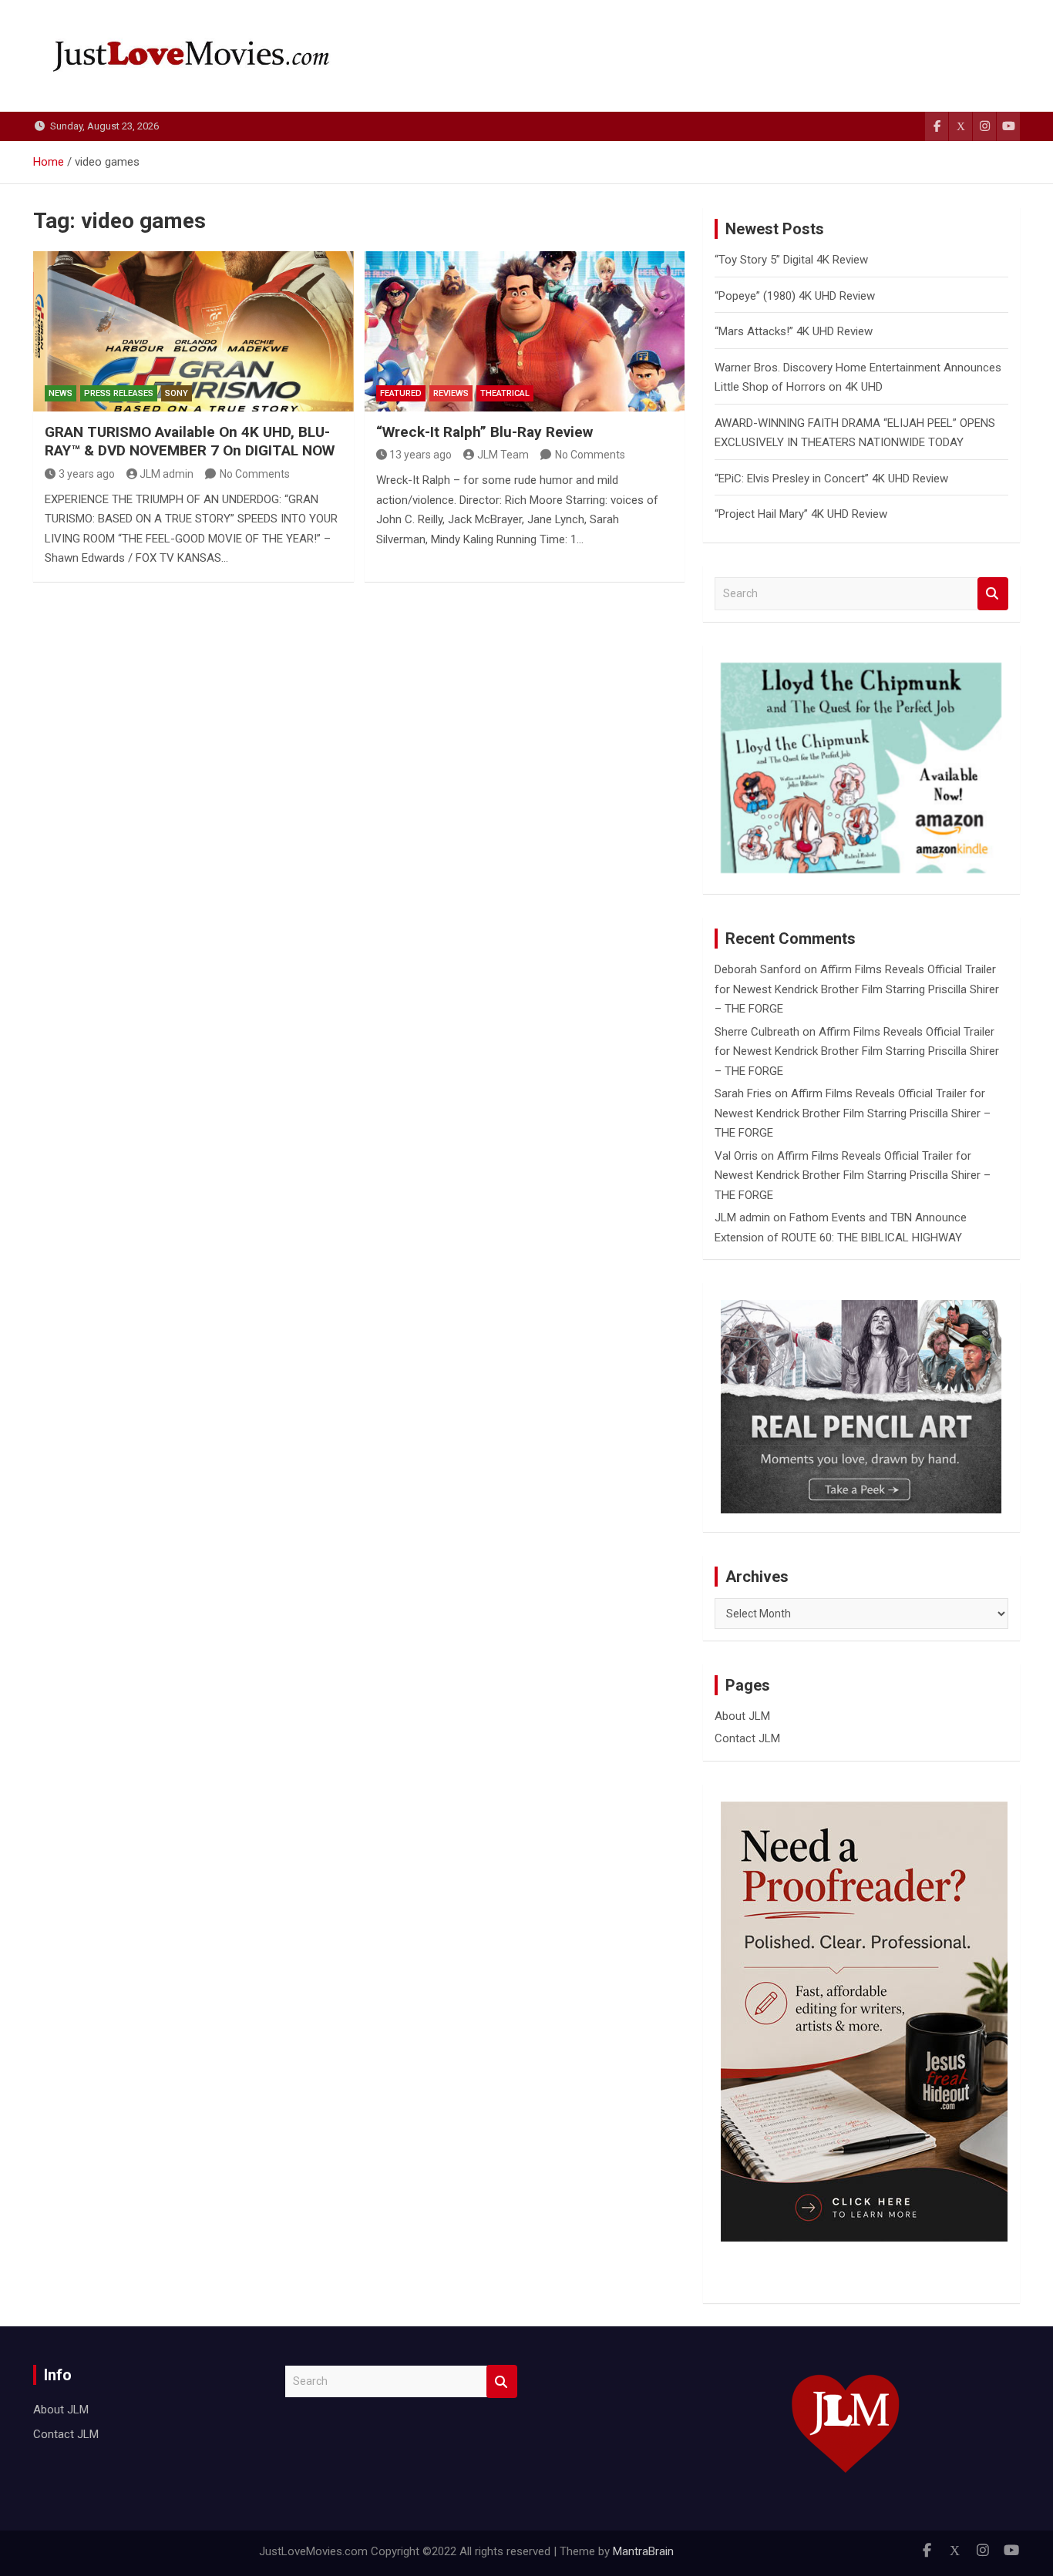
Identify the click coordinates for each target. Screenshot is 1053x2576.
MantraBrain (643, 2551)
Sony (177, 393)
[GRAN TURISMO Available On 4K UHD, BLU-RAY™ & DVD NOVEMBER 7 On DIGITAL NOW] (193, 331)
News (61, 393)
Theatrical (505, 393)
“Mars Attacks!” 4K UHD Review (794, 331)
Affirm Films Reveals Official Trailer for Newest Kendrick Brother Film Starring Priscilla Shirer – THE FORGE (857, 989)
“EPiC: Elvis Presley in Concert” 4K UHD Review (831, 479)
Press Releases (119, 393)
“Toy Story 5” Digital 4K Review (791, 260)
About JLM (742, 1716)
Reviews (451, 393)
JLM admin (167, 474)
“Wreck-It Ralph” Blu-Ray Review (484, 432)
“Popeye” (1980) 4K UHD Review (795, 296)
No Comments (255, 474)
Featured (401, 393)
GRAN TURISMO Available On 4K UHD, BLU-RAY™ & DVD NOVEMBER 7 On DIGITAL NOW (190, 442)
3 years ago (87, 474)
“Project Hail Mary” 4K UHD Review (801, 514)
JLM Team (503, 455)
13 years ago (421, 455)
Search (993, 594)
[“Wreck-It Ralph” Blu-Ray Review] (525, 331)
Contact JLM (747, 1738)
